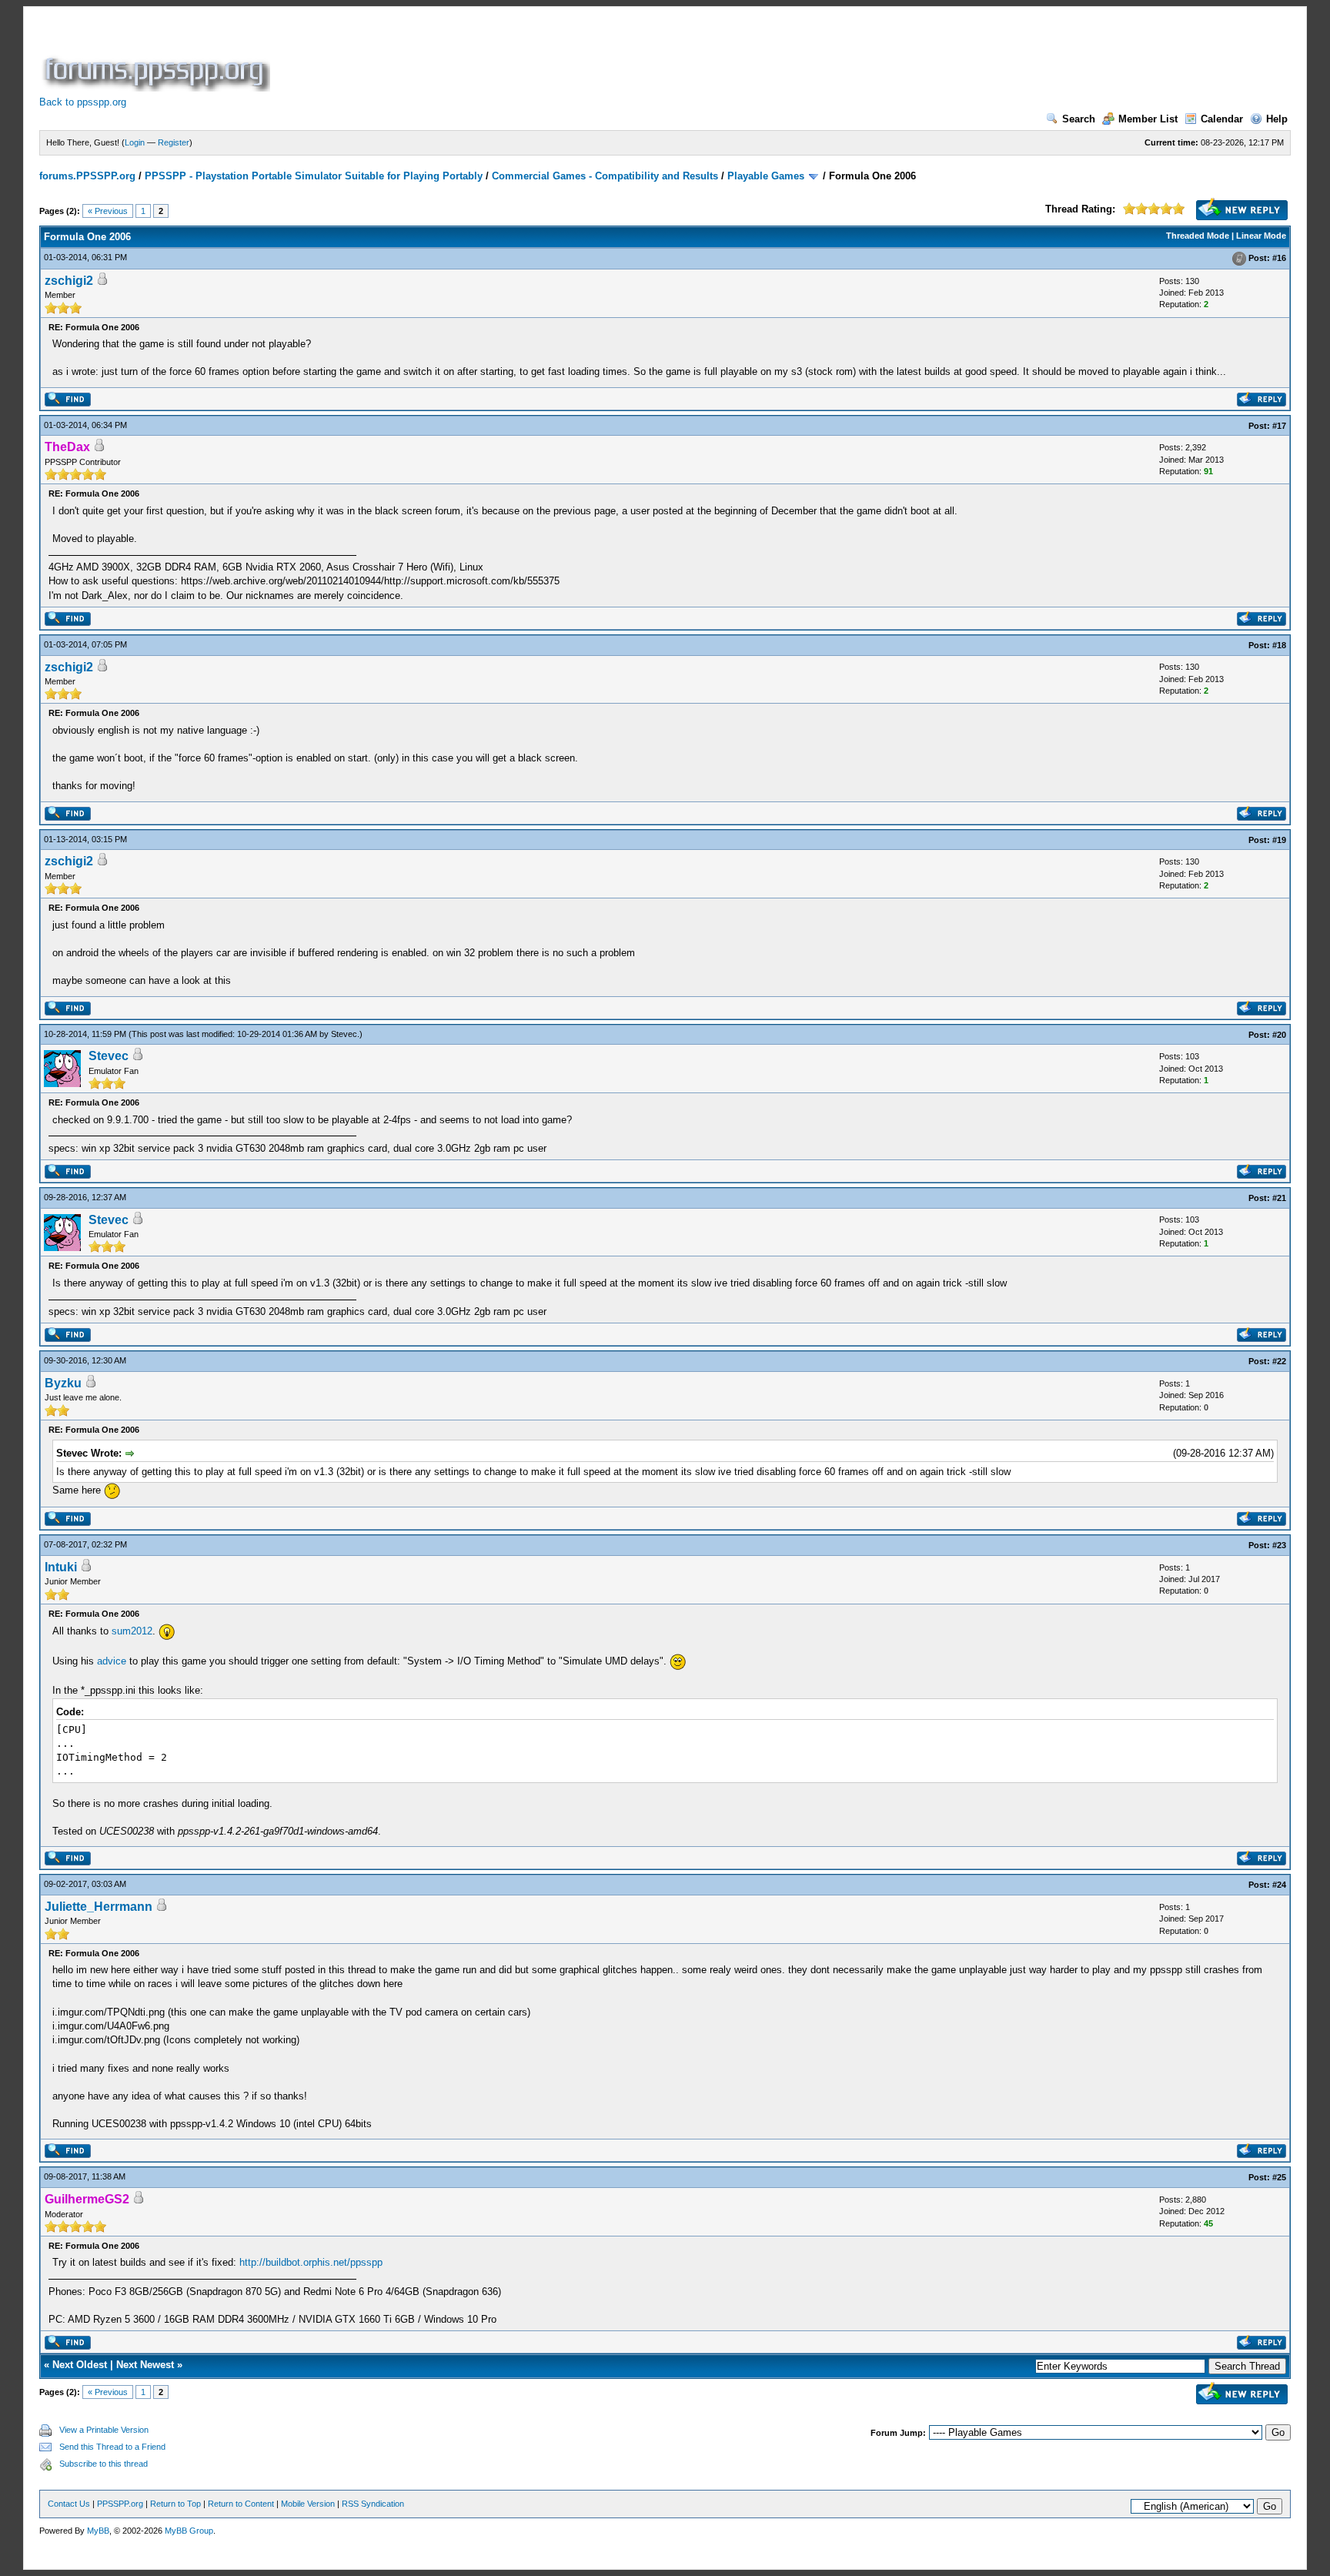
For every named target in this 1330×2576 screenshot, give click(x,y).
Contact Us (69, 2504)
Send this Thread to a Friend (112, 2447)
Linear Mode (1261, 236)
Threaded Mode (1198, 236)
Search (1079, 119)
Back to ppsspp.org (83, 102)
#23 (1279, 1545)
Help (1277, 119)
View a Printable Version (104, 2430)
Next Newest (145, 2365)
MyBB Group (189, 2531)
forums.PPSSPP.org (87, 176)
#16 (1279, 258)
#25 (1279, 2177)
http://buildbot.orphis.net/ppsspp (311, 2262)
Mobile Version (308, 2504)
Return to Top (175, 2504)
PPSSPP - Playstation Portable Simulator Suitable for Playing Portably (314, 176)
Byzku (63, 1383)
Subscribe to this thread (104, 2464)
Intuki (61, 1567)
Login (135, 142)
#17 (1279, 426)
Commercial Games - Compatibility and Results (605, 176)
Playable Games (766, 176)
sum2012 (132, 1631)
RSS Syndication (373, 2504)
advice (112, 1661)
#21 (1279, 1198)
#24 (1279, 1885)
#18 (1279, 645)
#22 (1279, 1361)
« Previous (108, 211)
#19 (1279, 840)
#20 (1279, 1035)
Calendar (1222, 119)
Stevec (344, 1034)
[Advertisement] (553, 57)
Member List (1148, 119)
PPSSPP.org (120, 2504)
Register (174, 142)
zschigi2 (69, 281)
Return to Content (241, 2504)
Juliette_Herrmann (99, 1907)
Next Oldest (80, 2365)
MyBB (98, 2531)
